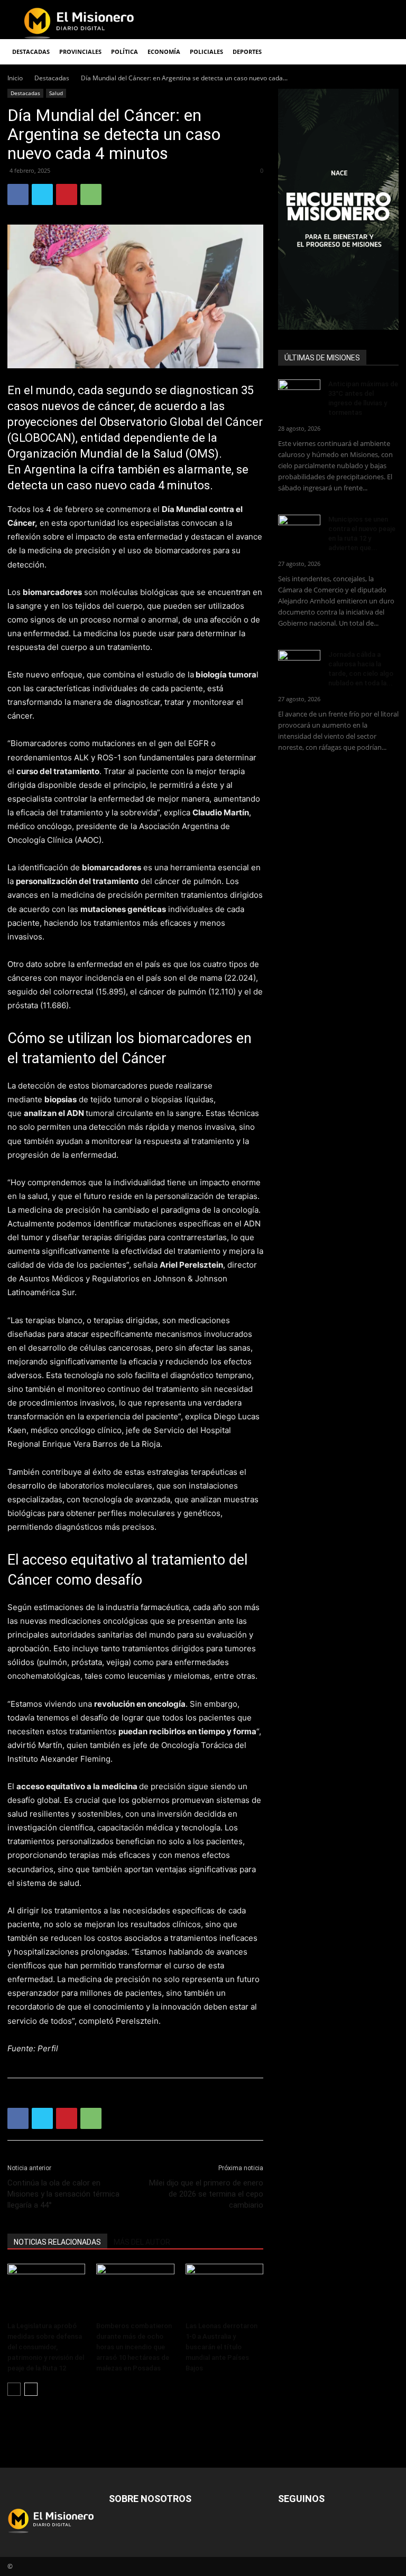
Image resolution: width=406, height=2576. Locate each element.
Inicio (15, 78)
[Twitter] (42, 194)
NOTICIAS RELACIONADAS (57, 2242)
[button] (386, 52)
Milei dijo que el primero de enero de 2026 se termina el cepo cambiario (206, 2194)
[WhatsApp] (91, 194)
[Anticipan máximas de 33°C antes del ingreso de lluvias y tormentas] (299, 394)
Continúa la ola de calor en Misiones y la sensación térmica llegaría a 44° (63, 2194)
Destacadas (52, 78)
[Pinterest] (67, 194)
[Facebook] (18, 194)
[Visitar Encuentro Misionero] (338, 209)
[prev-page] (14, 2389)
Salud (56, 93)
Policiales (206, 52)
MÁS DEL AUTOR (142, 2242)
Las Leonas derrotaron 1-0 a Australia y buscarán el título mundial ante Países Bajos (222, 2347)
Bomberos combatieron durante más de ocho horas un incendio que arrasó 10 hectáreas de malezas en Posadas (134, 2347)
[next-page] (31, 2389)
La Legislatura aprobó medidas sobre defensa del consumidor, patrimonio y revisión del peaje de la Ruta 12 (46, 2347)
